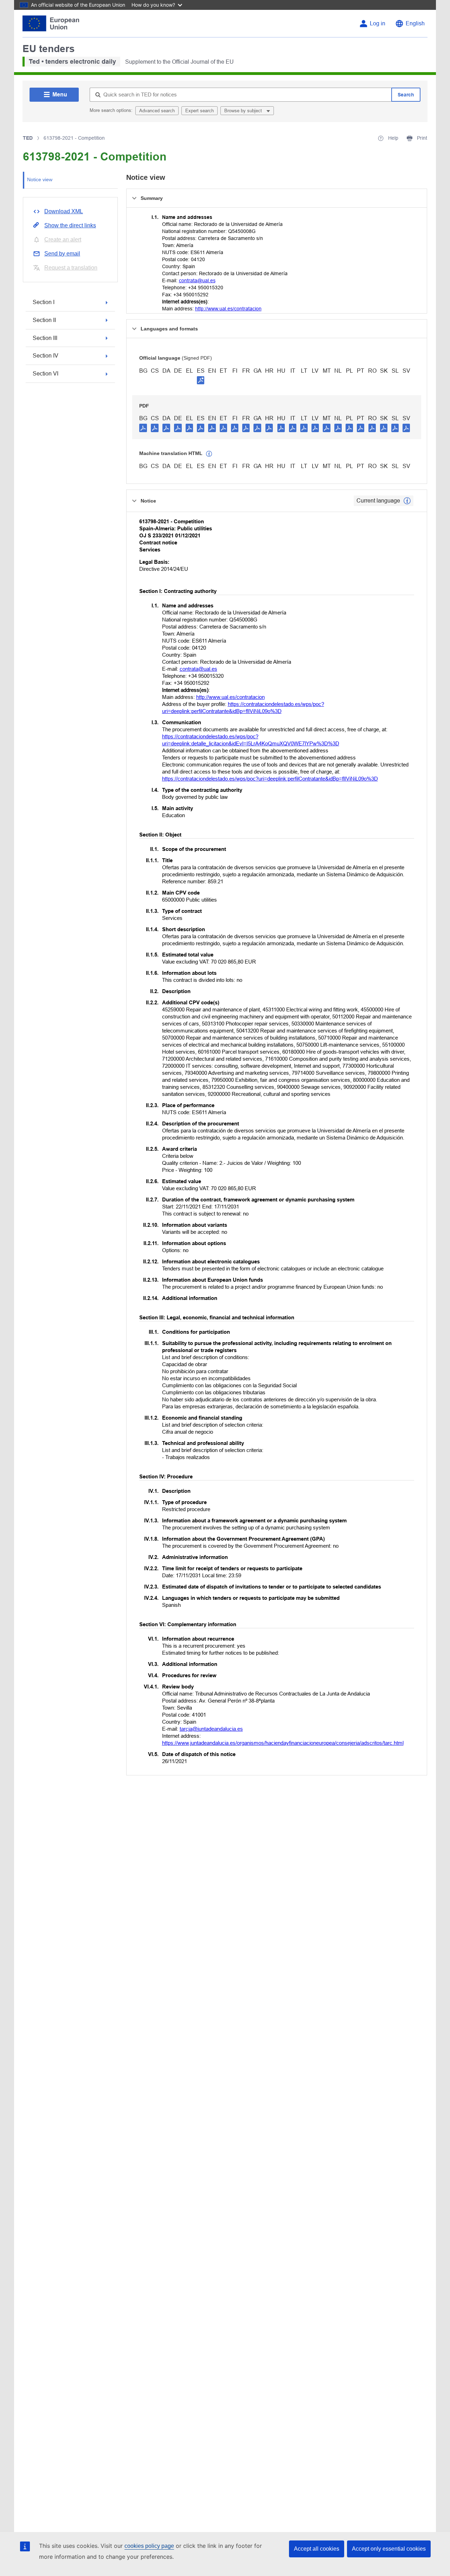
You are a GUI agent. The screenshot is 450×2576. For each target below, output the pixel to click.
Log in (378, 23)
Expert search (200, 111)
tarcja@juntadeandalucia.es (211, 1729)
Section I (44, 302)
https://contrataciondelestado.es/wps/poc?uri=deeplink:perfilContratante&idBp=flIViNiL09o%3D (270, 779)
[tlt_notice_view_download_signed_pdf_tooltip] (201, 380)
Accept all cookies (317, 2549)
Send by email (62, 254)
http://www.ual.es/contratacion (228, 309)
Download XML (64, 211)
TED (28, 138)
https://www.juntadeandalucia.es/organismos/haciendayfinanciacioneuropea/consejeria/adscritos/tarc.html (283, 1743)
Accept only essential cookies (389, 2549)
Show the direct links (70, 225)
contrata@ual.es (197, 280)
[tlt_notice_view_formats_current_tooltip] (407, 501)
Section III (45, 338)
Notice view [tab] (40, 179)
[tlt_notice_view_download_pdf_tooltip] (143, 428)
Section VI (46, 374)
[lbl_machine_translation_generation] (209, 454)
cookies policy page (149, 2546)
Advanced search (157, 111)
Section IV (46, 356)
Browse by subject (244, 111)
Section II (44, 320)
